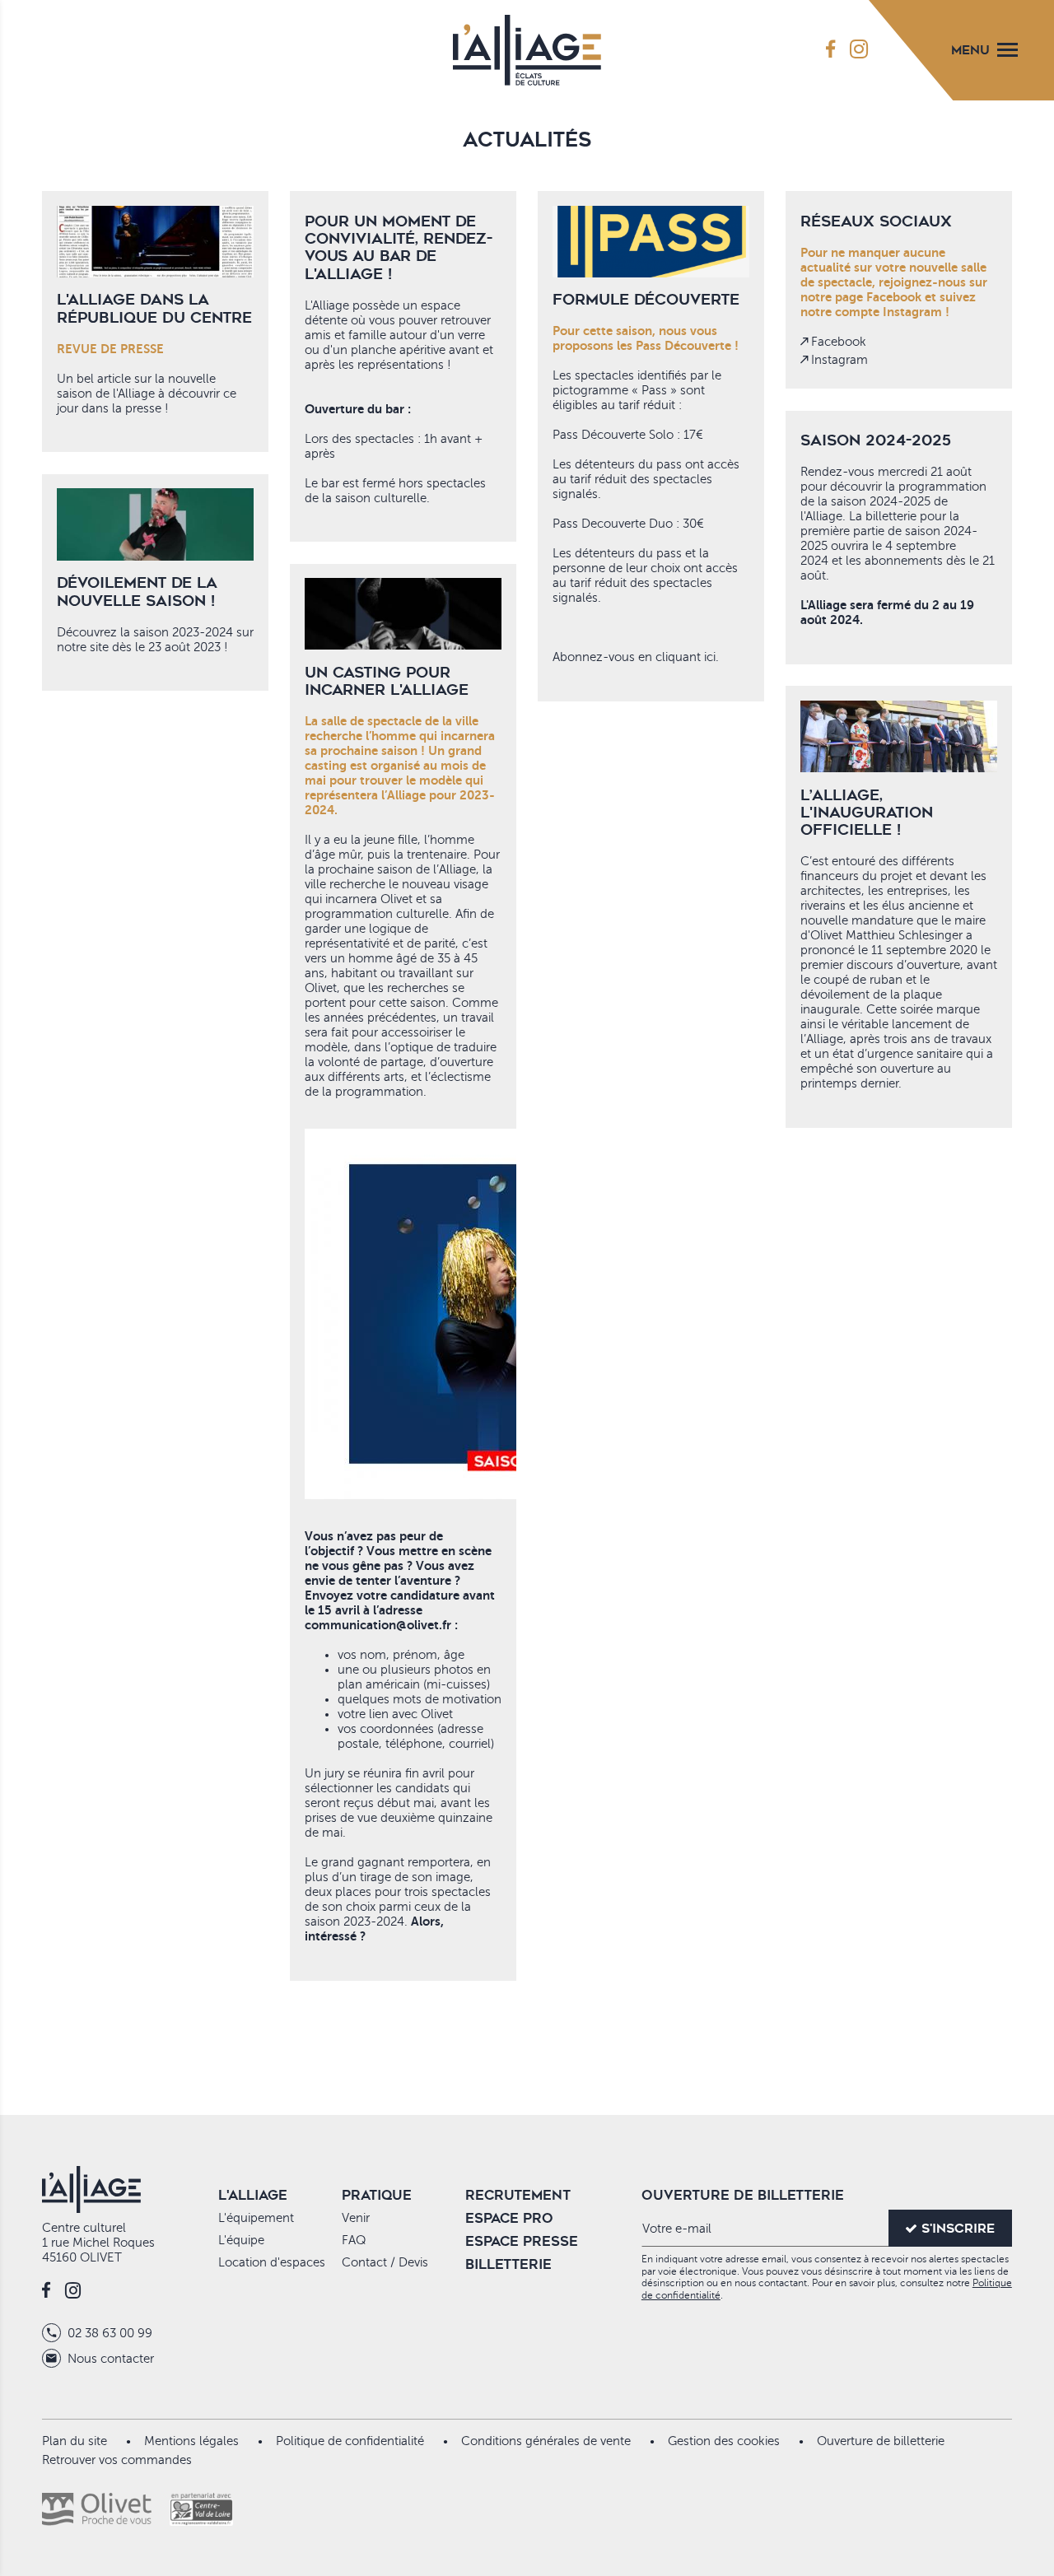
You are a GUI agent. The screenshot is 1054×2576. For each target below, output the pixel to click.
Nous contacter (109, 2359)
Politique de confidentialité (350, 2441)
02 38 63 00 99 (108, 2333)
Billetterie (508, 2264)
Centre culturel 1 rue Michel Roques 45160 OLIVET (98, 2243)
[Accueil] (527, 46)
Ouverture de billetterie (881, 2441)
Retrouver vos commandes (117, 2460)
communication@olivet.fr (378, 1625)
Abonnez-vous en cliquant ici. (636, 657)
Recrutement (518, 2195)
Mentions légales (191, 2441)
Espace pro (509, 2218)
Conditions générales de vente (546, 2441)
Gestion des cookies (724, 2441)
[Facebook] (830, 50)
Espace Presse (522, 2241)
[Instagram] (859, 50)
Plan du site (75, 2441)
